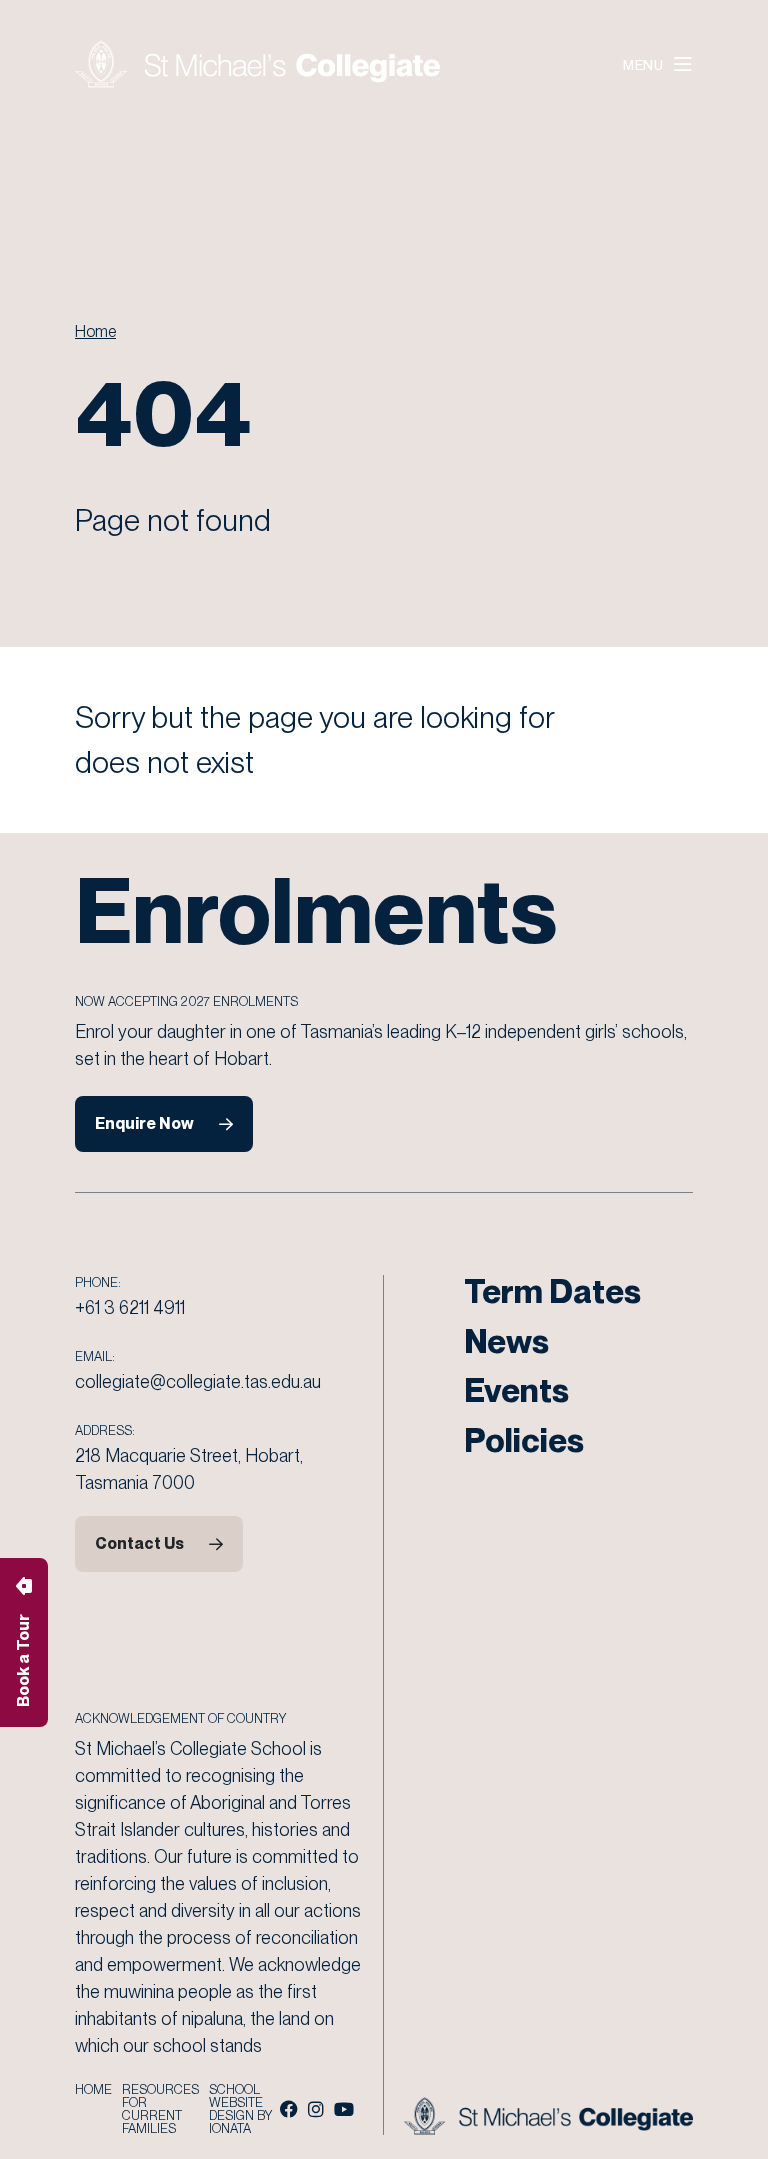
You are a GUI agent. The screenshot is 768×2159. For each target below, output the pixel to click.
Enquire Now (144, 1123)
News (506, 1341)
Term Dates (552, 1291)
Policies (524, 1440)
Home (95, 331)
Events (516, 1390)
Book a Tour (23, 1660)
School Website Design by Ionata (241, 2109)
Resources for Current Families (160, 2109)
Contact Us (139, 1543)
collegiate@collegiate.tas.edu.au (198, 1381)
